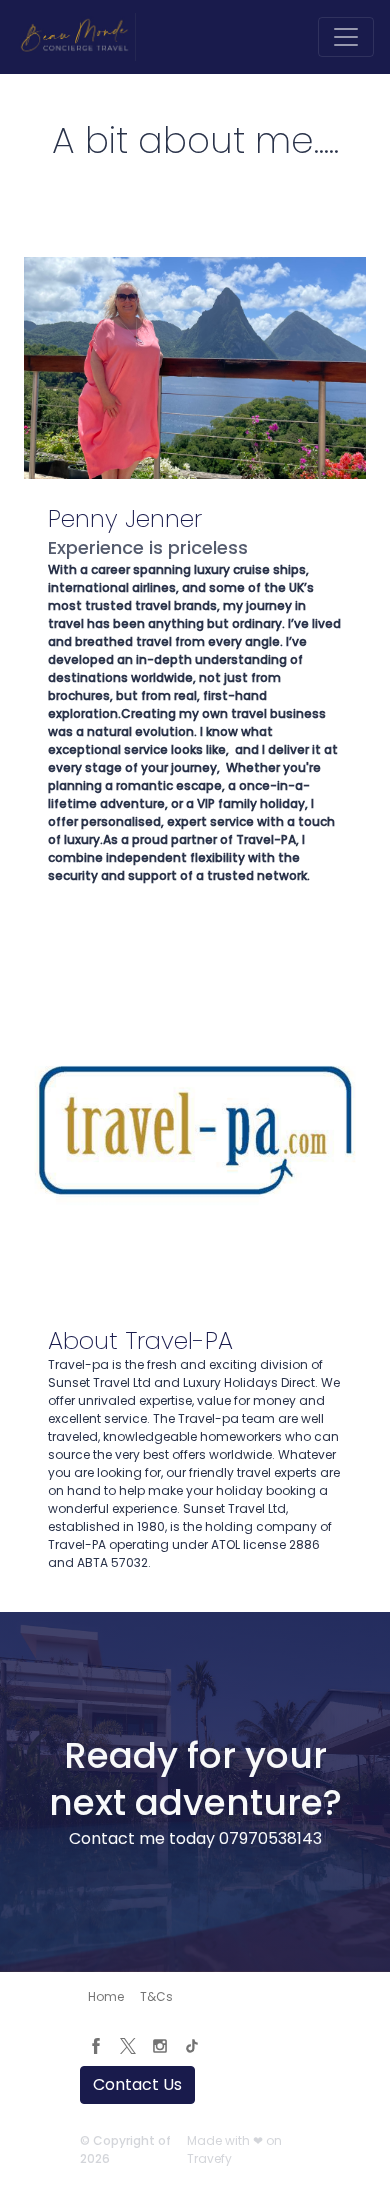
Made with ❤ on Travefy (234, 2149)
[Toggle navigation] (346, 37)
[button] (106, 1997)
